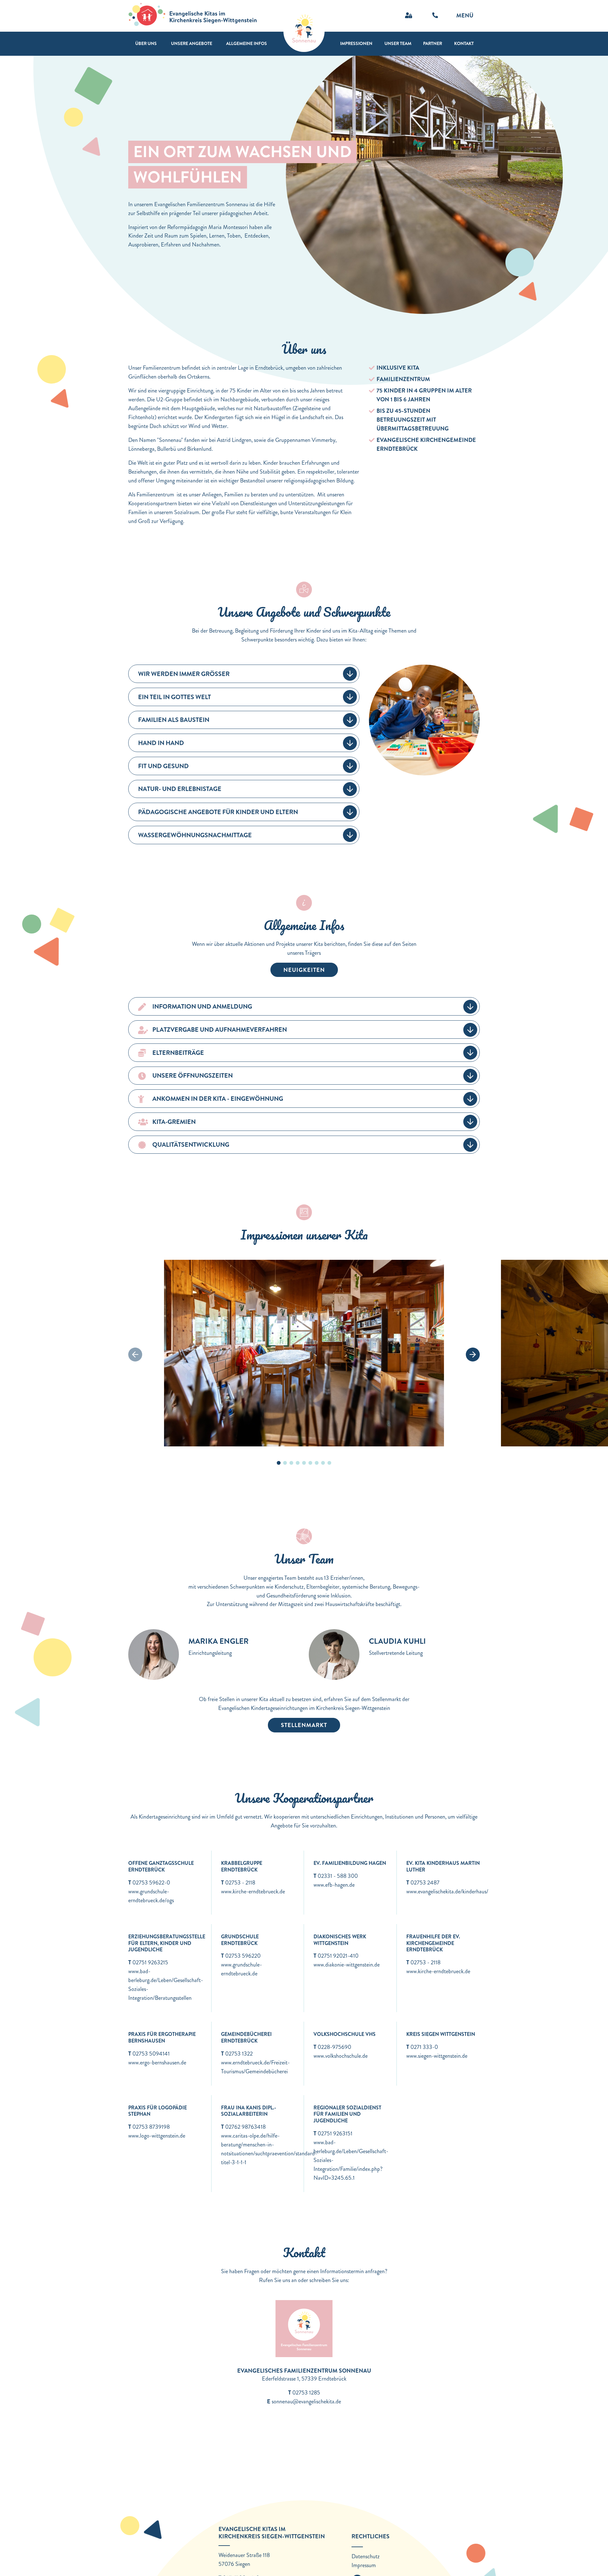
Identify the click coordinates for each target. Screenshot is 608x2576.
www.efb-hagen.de (334, 1885)
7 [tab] (317, 1463)
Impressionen (356, 43)
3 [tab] (291, 1463)
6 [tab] (310, 1463)
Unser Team (398, 43)
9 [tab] (329, 1463)
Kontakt (464, 43)
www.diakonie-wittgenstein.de (347, 1965)
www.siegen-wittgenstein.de (437, 2056)
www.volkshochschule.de (341, 2056)
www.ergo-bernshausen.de (157, 2063)
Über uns (146, 43)
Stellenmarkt (304, 1725)
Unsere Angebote (192, 43)
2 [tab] (285, 1463)
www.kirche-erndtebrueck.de (253, 1891)
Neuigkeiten (304, 970)
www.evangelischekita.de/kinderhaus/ (447, 1891)
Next (473, 1355)
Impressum (364, 2565)
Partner (433, 43)
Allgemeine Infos (247, 43)
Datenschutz (366, 2556)
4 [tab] (298, 1463)
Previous (135, 1355)
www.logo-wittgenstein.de (157, 2136)
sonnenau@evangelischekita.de (306, 2401)
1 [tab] (279, 1463)
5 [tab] (304, 1463)
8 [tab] (323, 1463)
